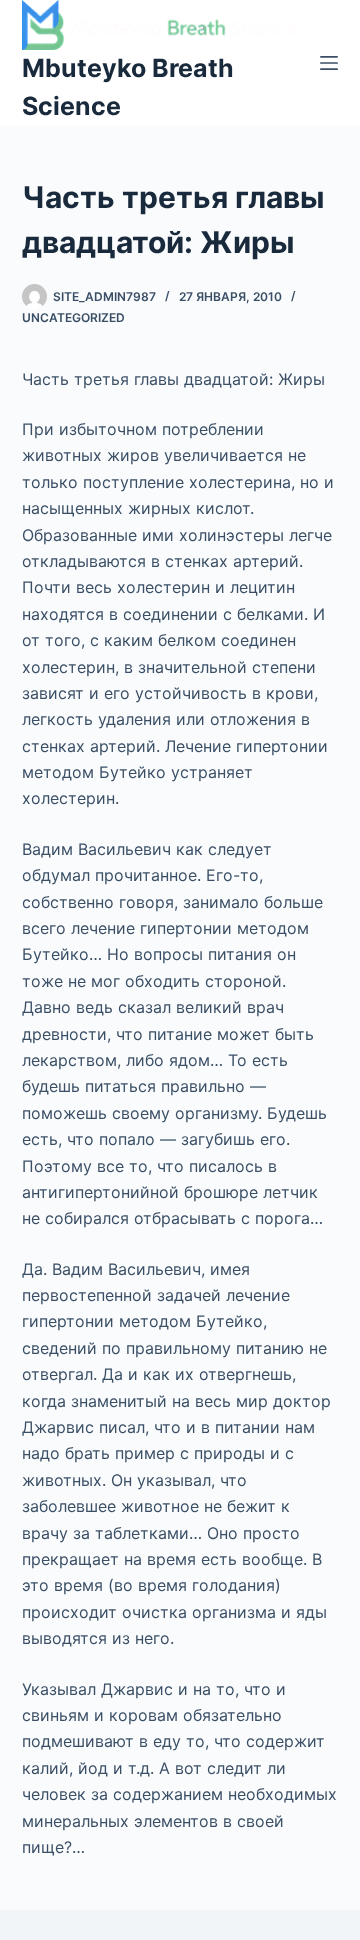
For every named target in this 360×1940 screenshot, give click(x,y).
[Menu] (329, 63)
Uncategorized (73, 317)
